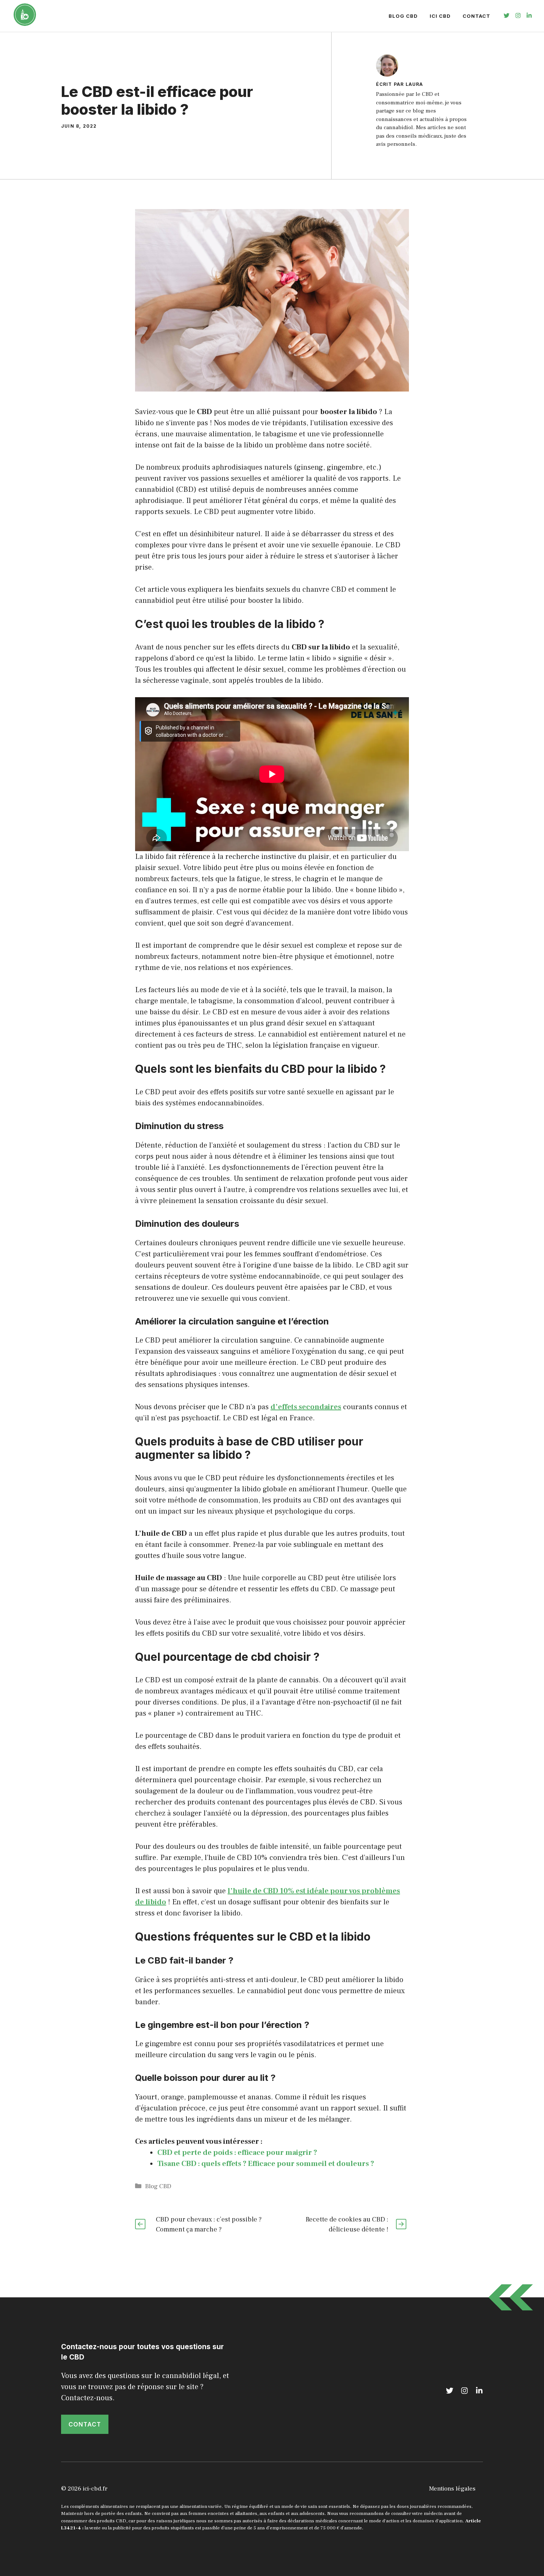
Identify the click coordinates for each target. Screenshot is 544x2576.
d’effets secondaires (306, 1407)
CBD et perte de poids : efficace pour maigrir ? (237, 2153)
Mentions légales (452, 2489)
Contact (476, 16)
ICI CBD (440, 16)
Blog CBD (403, 16)
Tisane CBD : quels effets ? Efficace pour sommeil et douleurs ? (266, 2164)
